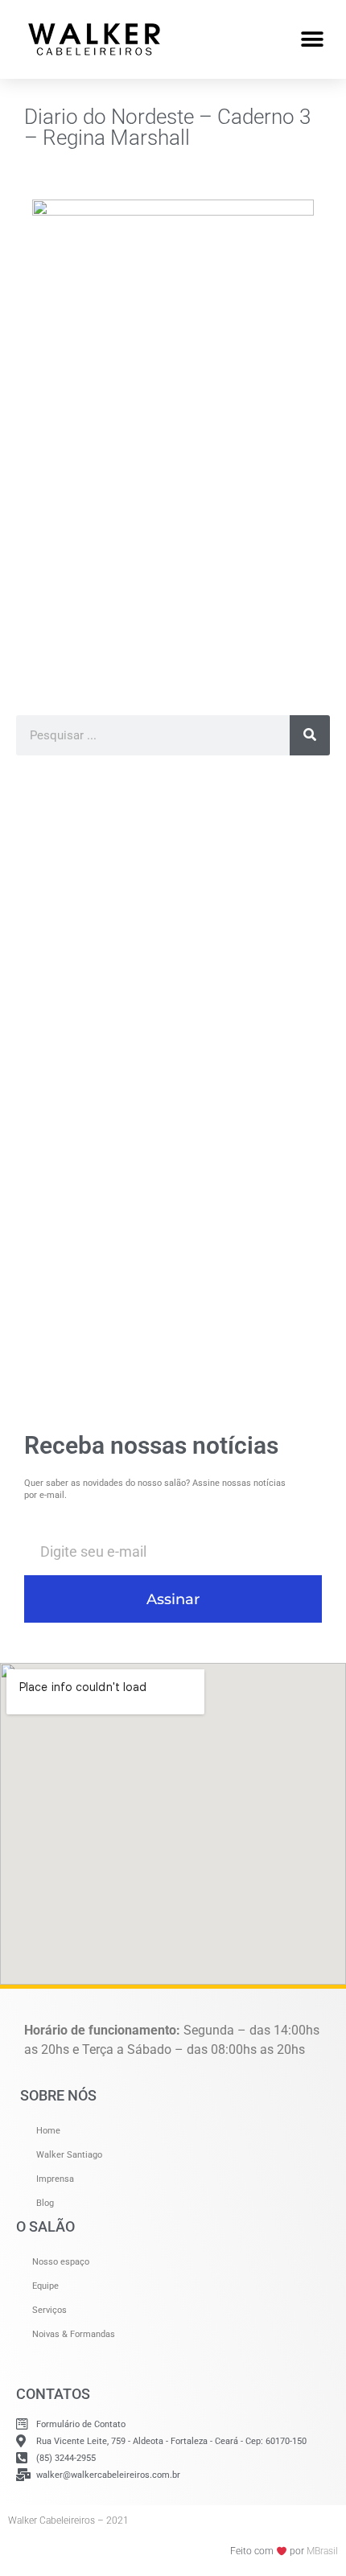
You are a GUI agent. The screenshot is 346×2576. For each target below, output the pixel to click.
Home (48, 2131)
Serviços (49, 2310)
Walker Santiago (69, 2155)
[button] (312, 39)
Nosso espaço (61, 2262)
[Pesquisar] (310, 735)
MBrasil (322, 2551)
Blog (45, 2203)
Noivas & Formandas (74, 2334)
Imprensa (55, 2179)
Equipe (45, 2286)
